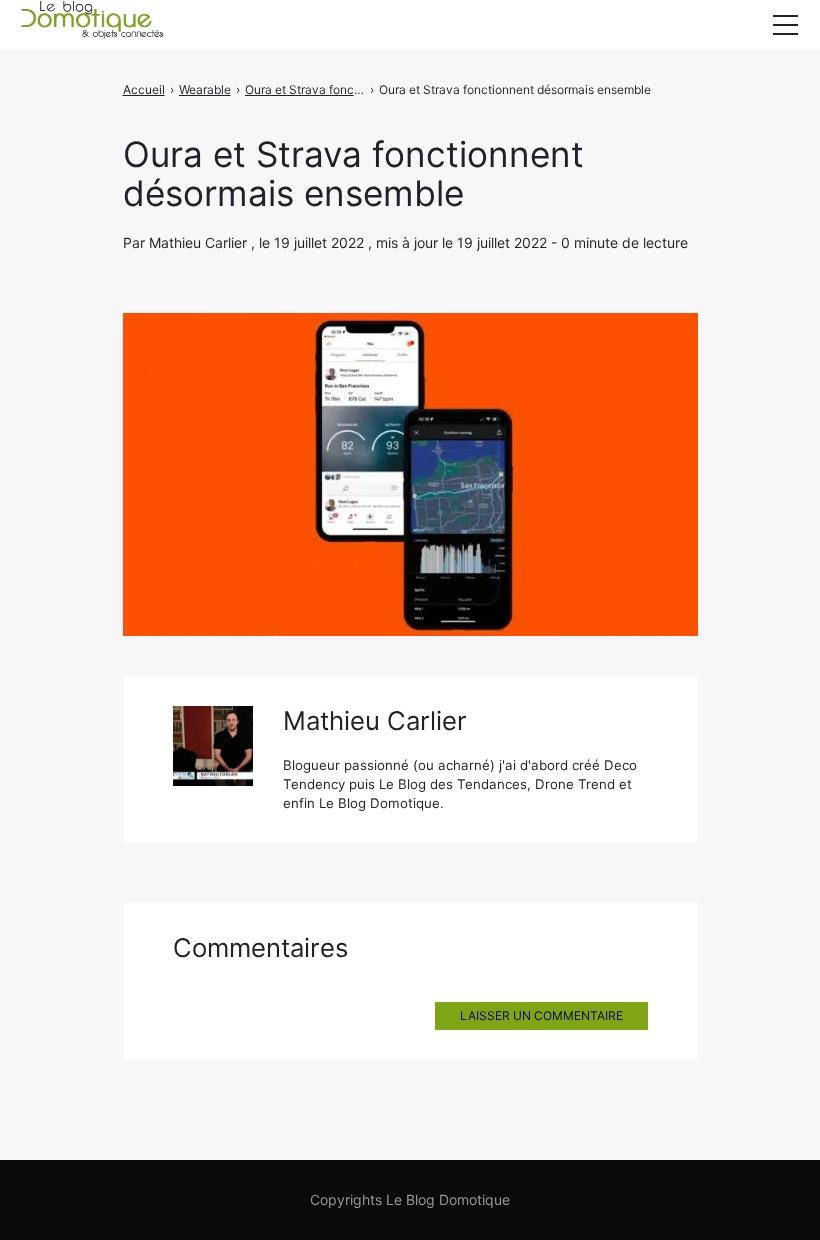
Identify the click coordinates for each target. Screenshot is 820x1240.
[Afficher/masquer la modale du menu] (785, 25)
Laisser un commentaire (541, 1015)
